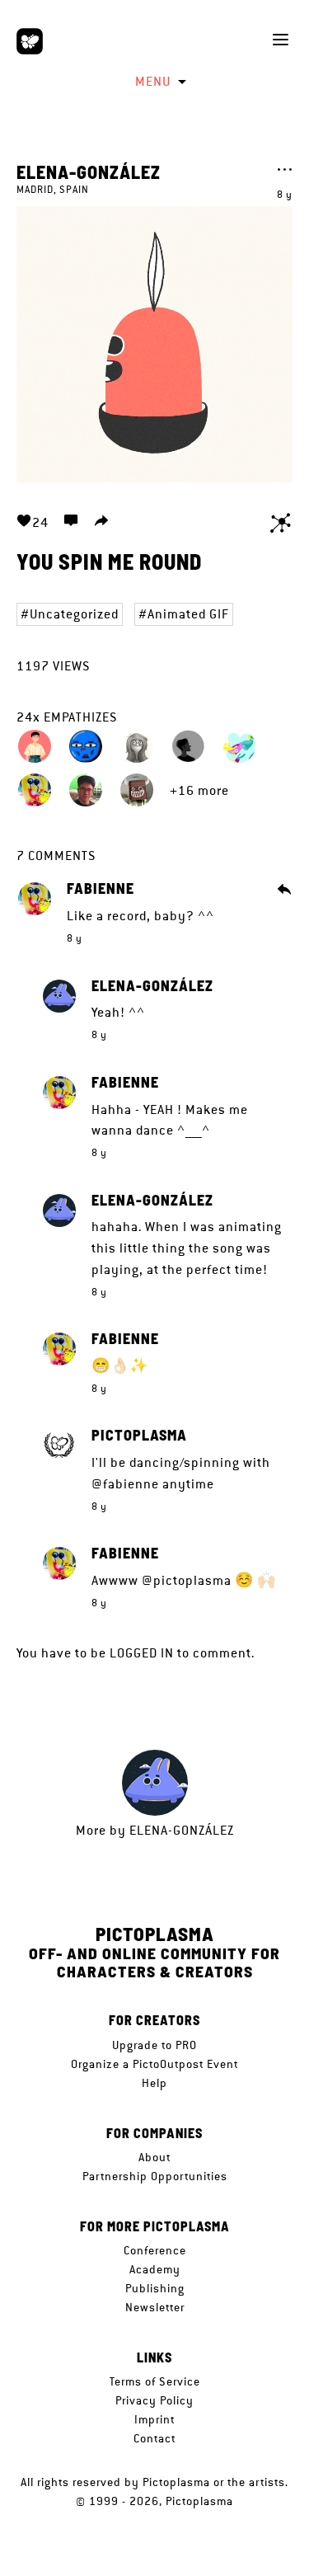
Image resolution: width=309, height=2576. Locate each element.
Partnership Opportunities (155, 2176)
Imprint (154, 2419)
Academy (155, 2269)
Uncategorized (74, 614)
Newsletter (155, 2307)
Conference (155, 2250)
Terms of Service (155, 2381)
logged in (142, 1653)
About (154, 2157)
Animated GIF (188, 614)
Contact (154, 2438)
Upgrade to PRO (154, 2045)
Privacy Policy (154, 2400)
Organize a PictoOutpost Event (154, 2064)
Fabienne (101, 889)
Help (154, 2083)
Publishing (155, 2288)
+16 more (199, 790)
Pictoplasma (139, 1436)
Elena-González (89, 172)
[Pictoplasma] (30, 41)
